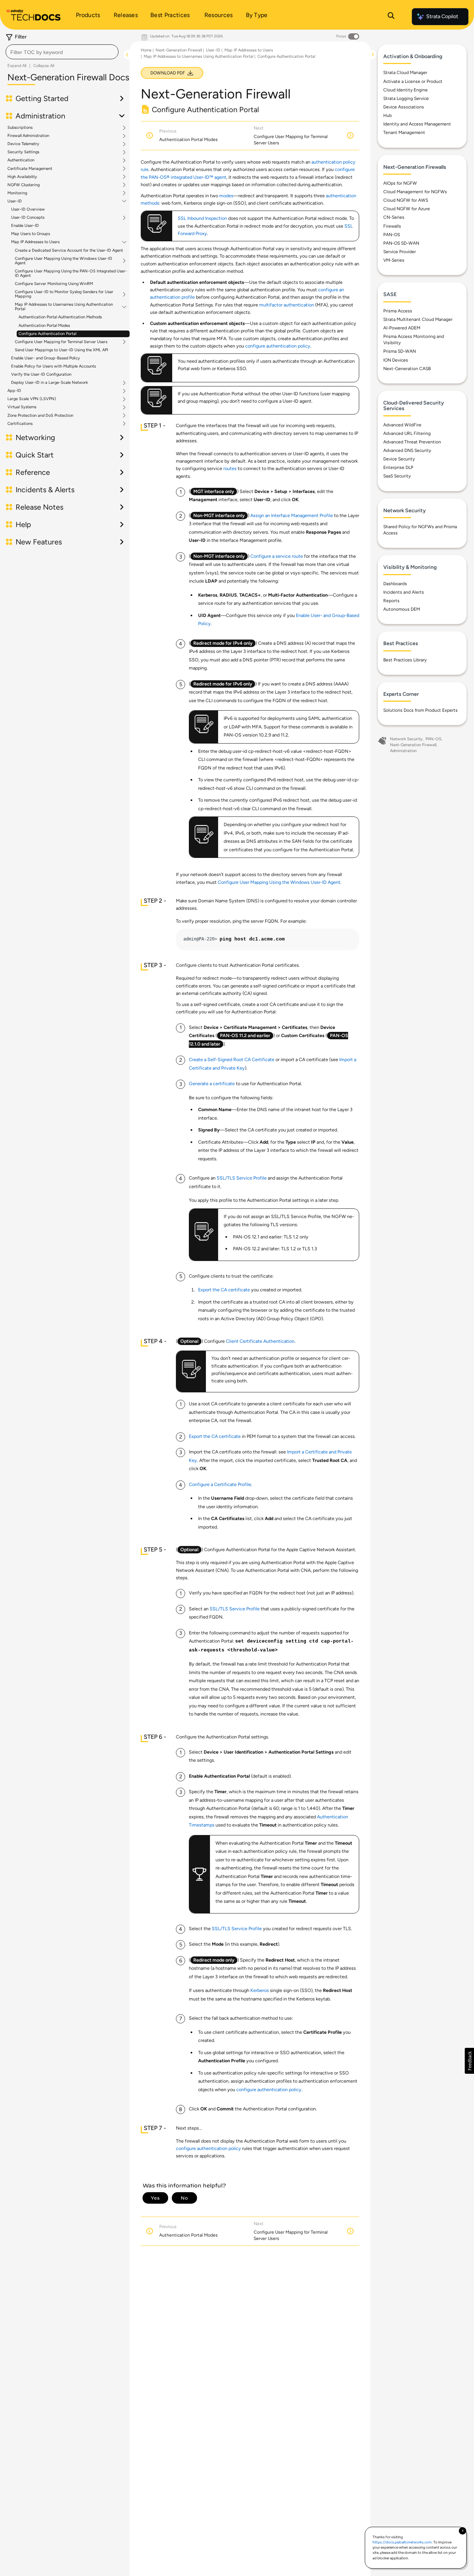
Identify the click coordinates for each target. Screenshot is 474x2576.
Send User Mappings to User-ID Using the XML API (61, 350)
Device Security (399, 459)
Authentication (21, 160)
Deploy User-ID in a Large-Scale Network (49, 383)
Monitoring (17, 193)
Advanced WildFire (402, 425)
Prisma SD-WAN (400, 351)
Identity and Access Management (417, 124)
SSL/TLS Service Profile (242, 1178)
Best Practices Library (405, 660)
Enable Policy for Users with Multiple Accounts (54, 366)
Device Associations (404, 107)
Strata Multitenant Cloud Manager (418, 319)
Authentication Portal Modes (44, 326)
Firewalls (392, 226)
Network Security (406, 739)
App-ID (14, 391)
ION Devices (396, 360)
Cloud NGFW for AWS (406, 200)
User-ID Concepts (28, 218)
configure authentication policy (278, 346)
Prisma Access (398, 311)
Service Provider (400, 252)
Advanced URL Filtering (407, 433)
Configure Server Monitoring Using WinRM (54, 284)
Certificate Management (30, 169)
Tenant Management (404, 133)
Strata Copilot (442, 16)
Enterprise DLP (398, 467)
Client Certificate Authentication (260, 1341)
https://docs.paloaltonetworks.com (402, 2542)
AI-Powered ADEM (402, 328)
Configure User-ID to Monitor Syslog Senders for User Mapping (64, 294)
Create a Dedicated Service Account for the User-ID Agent (69, 250)
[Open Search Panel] (391, 17)
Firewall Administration (28, 136)
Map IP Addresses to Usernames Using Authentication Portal (64, 307)
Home (146, 50)
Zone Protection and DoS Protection (40, 416)
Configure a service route (277, 556)
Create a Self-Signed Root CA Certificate (232, 1059)
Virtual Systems (22, 407)
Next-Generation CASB (407, 369)
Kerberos (260, 1990)
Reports (391, 601)
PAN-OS (392, 235)
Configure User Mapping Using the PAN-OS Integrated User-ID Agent (71, 273)
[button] (469, 2061)
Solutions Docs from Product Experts (420, 710)
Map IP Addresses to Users (35, 242)
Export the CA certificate (224, 1290)
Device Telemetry (23, 144)
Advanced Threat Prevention (412, 442)
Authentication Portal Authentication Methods (60, 317)
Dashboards (395, 584)
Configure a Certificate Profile (220, 1484)
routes (230, 468)
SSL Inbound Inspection (202, 218)
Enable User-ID (25, 226)
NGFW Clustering (24, 185)
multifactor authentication (287, 305)
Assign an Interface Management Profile (292, 515)
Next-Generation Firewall (179, 50)
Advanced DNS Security (407, 450)
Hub (388, 115)
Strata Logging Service (406, 98)
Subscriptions (20, 128)
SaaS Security (397, 476)
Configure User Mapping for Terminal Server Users (61, 342)
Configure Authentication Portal (47, 334)
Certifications (20, 424)
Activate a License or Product (413, 81)
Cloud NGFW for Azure (407, 209)
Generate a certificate (212, 1084)
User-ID (15, 201)
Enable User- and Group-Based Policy (46, 358)
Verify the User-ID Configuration (41, 374)
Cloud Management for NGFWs (415, 192)
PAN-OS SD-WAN (401, 243)
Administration (403, 751)
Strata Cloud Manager (405, 73)
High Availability (22, 177)
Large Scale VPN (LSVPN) (32, 399)
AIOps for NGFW (400, 183)
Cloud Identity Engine (405, 90)
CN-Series (394, 217)
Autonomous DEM (402, 609)
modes (226, 196)
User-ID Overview (28, 209)
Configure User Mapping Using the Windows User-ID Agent (64, 261)
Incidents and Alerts (404, 592)
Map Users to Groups (31, 234)
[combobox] (62, 52)
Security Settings (23, 152)
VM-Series (394, 260)
